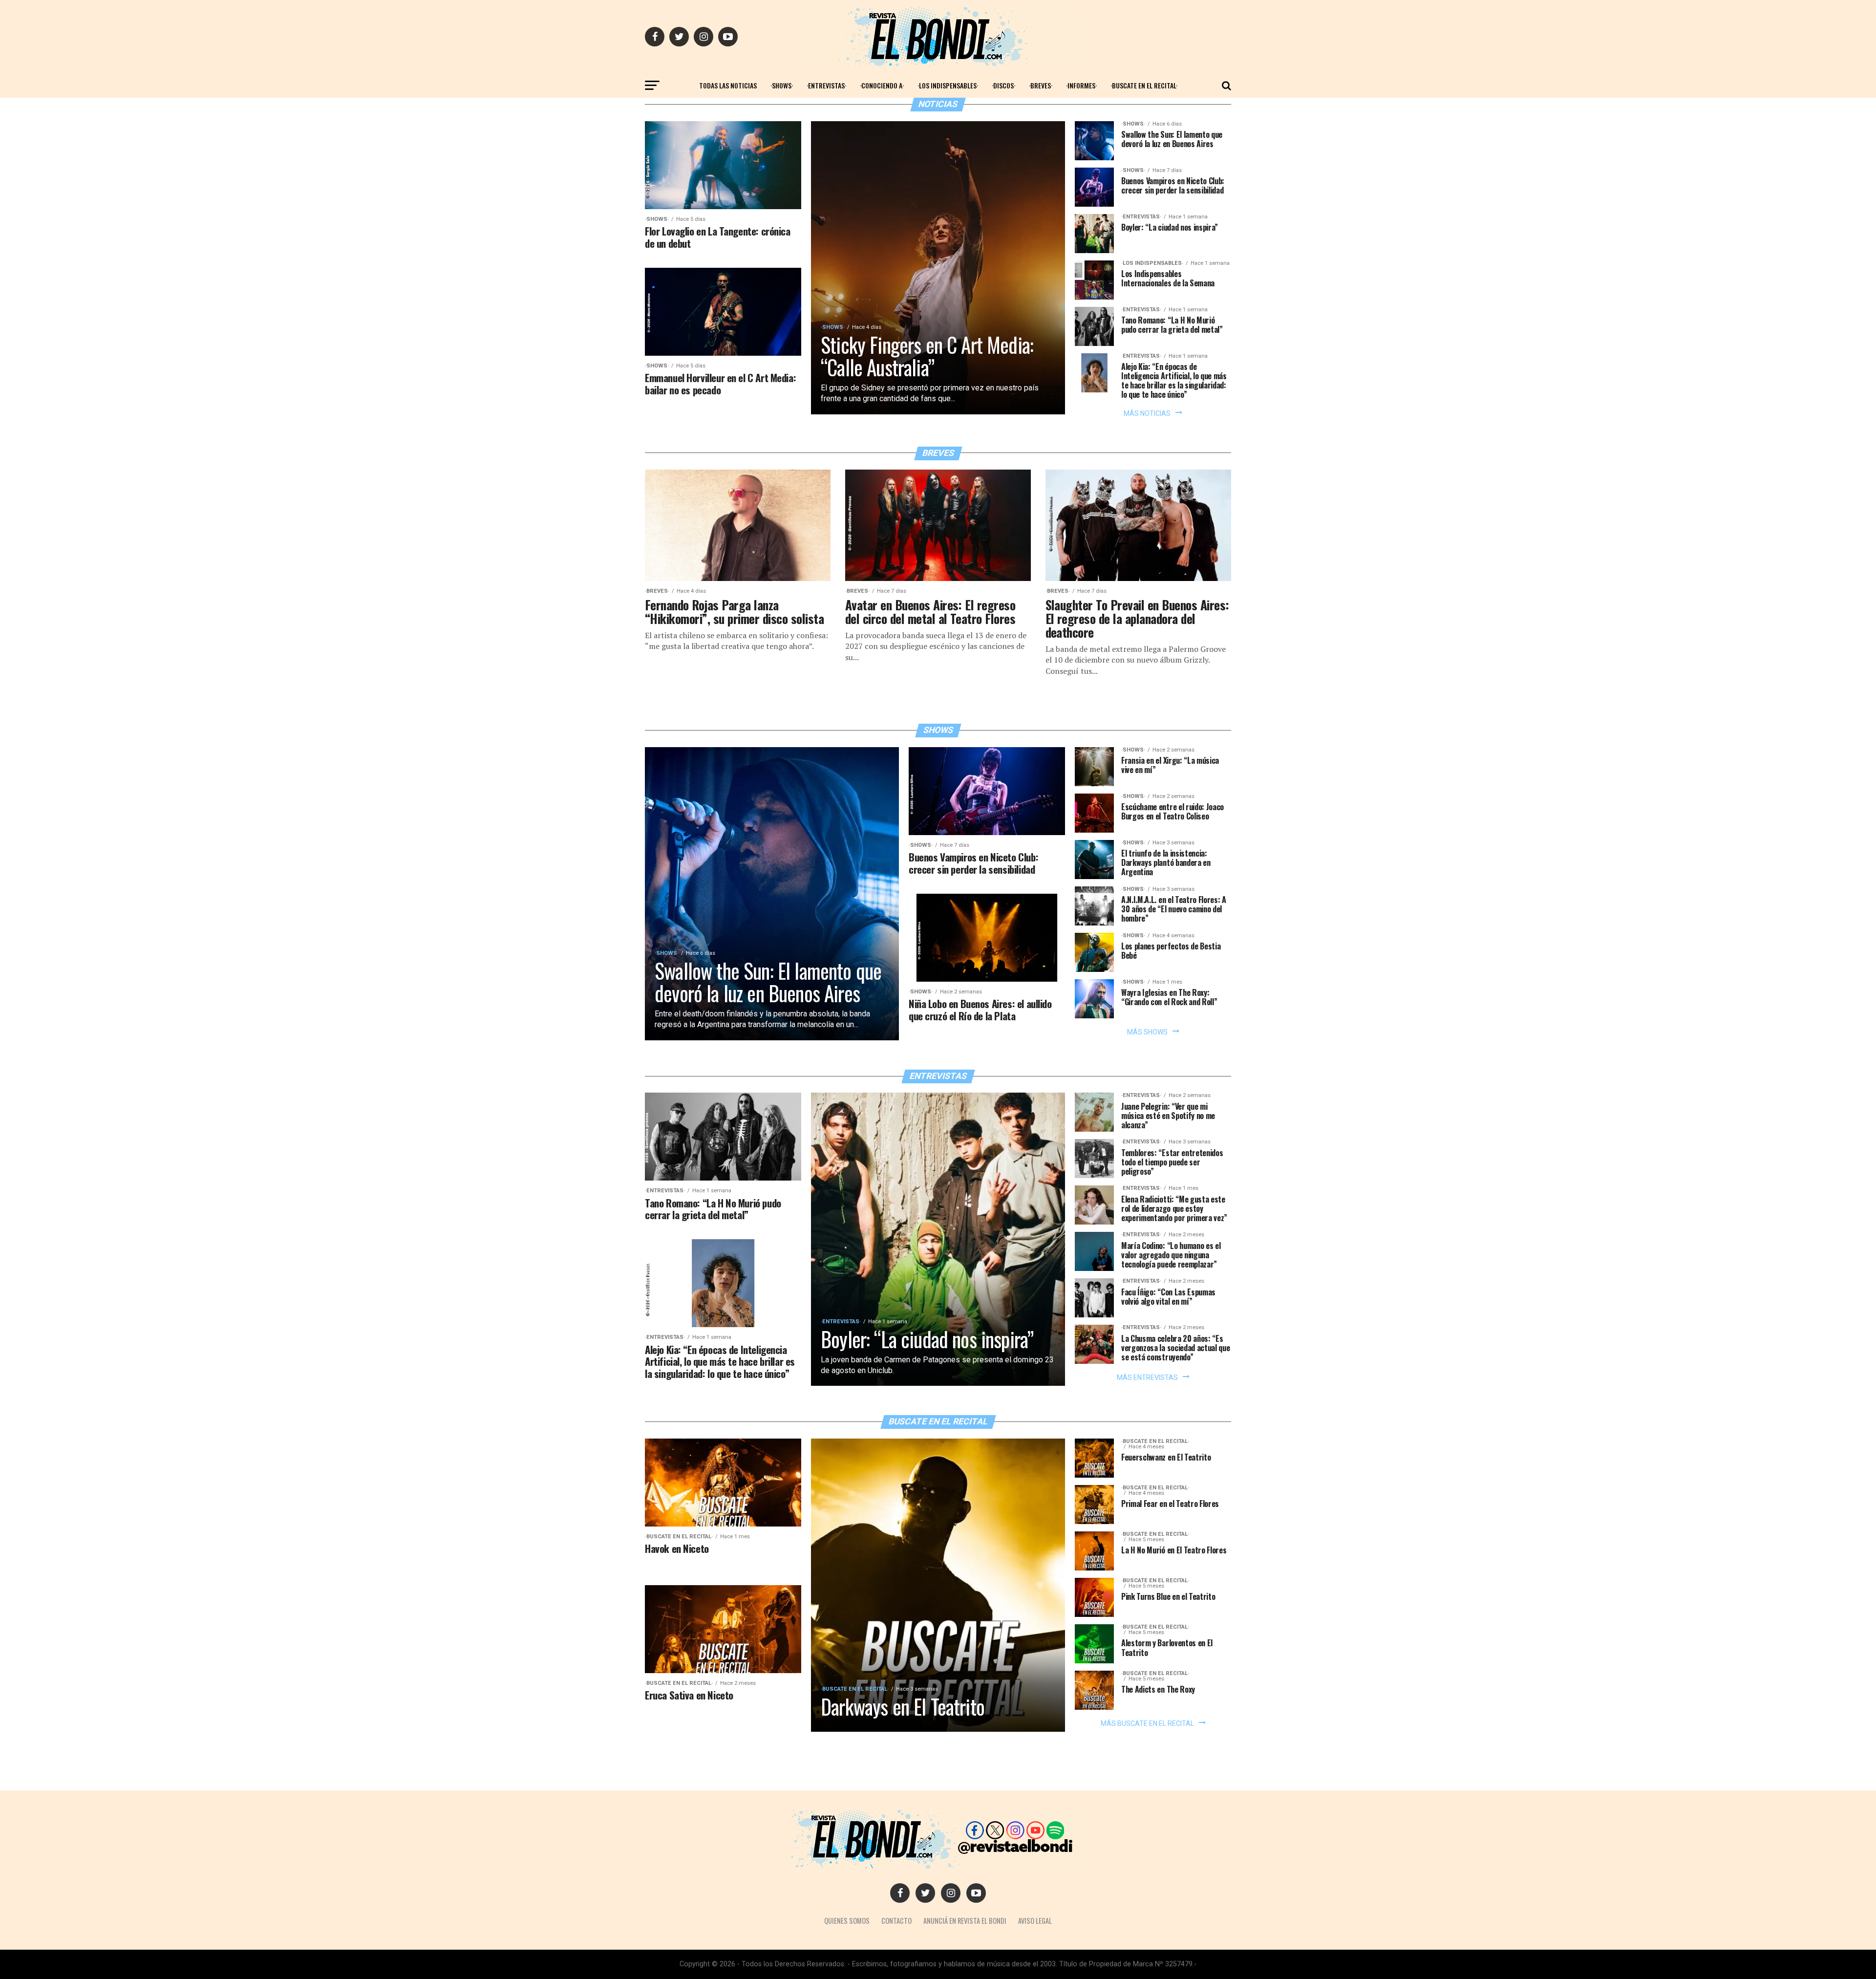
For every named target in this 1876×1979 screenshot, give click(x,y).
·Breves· (1041, 85)
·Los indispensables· (948, 85)
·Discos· (1003, 85)
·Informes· (1081, 85)
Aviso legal (1035, 1921)
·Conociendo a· (882, 85)
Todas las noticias (728, 85)
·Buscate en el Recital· (1144, 85)
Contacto (896, 1921)
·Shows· (782, 85)
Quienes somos (847, 1921)
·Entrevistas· (826, 85)
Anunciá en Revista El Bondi (965, 1921)
